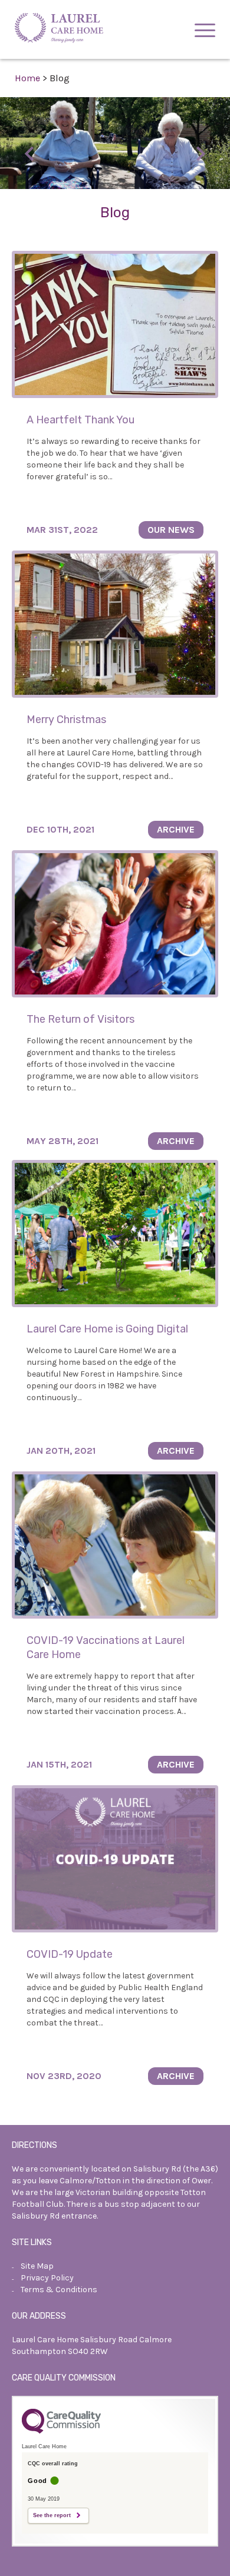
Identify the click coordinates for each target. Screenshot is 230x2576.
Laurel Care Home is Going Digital (107, 1329)
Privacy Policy (47, 2278)
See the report (52, 2515)
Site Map (37, 2266)
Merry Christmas (66, 720)
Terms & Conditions (59, 2290)
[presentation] (29, 154)
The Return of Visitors (80, 1019)
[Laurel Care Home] (59, 29)
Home (27, 78)
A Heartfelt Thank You (80, 420)
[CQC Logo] (61, 2431)
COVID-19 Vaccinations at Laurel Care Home (106, 1647)
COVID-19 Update (70, 1954)
